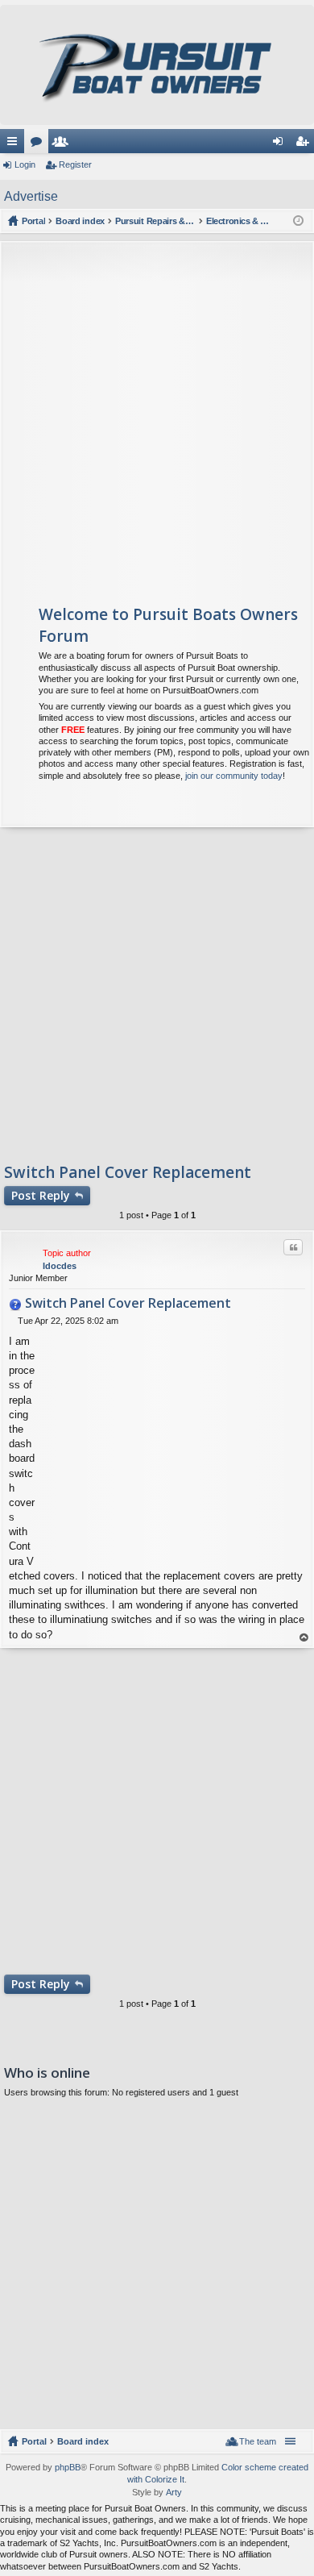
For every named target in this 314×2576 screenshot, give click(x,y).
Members (64, 144)
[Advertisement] (157, 415)
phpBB (68, 2467)
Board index (83, 2441)
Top (304, 1638)
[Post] (13, 1321)
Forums (39, 144)
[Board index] (157, 65)
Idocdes (60, 1266)
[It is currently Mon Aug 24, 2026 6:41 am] (298, 221)
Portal (33, 221)
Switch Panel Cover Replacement (128, 1172)
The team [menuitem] (258, 2441)
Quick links (15, 144)
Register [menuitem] (305, 144)
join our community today (234, 776)
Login (25, 164)
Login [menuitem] (281, 144)
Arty (174, 2492)
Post (41, 1195)
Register (75, 164)
